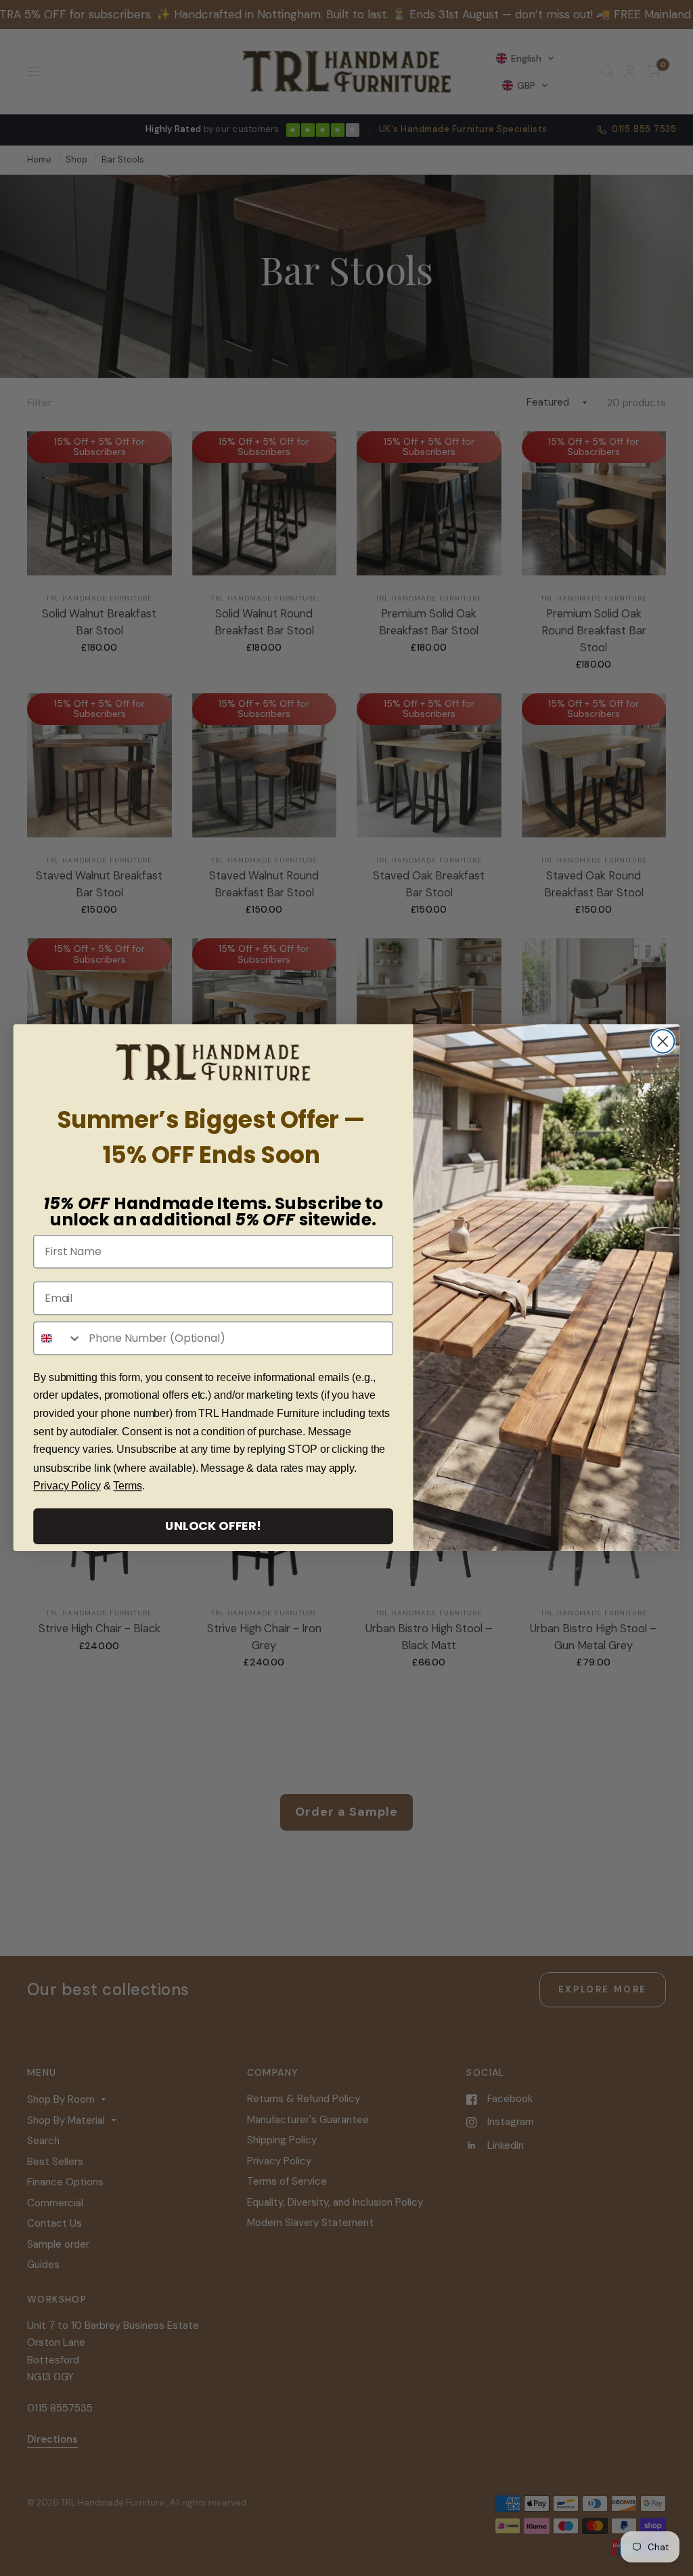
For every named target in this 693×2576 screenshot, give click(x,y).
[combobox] (58, 1338)
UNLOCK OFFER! (213, 1526)
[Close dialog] (663, 1041)
